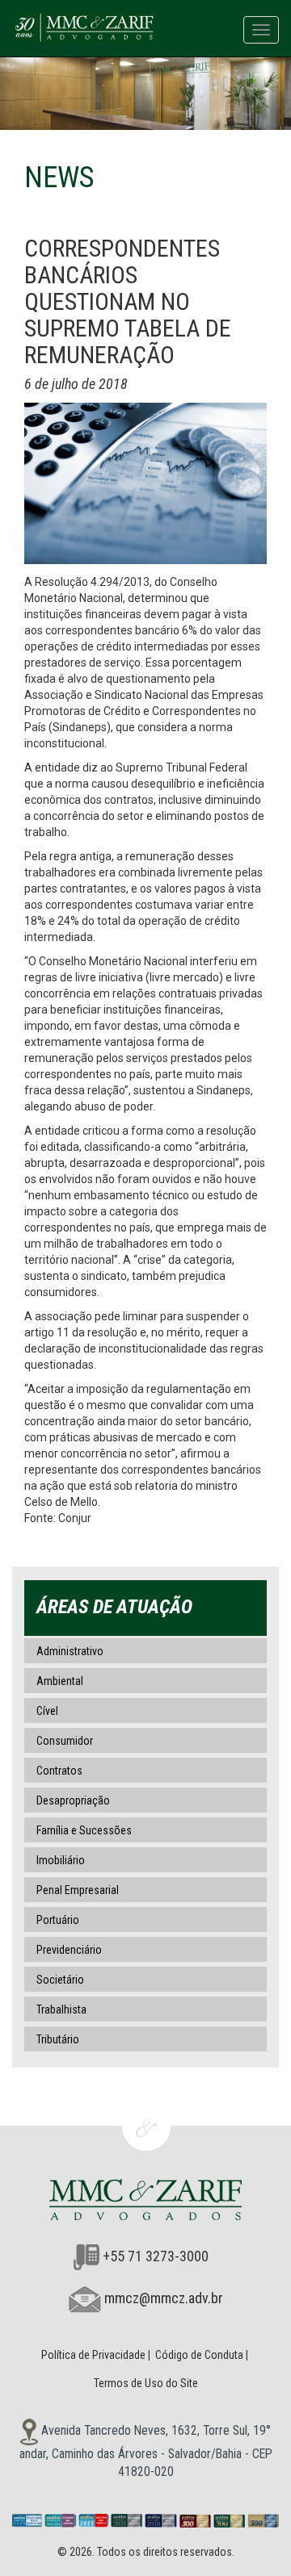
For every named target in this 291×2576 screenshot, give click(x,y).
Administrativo (70, 1651)
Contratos (59, 1771)
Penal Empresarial (78, 1890)
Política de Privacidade (93, 2355)
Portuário (58, 1920)
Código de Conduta (199, 2355)
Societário (60, 1980)
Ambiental (60, 1681)
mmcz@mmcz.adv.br (164, 2298)
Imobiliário (61, 1860)
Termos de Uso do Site (146, 2383)
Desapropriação (73, 1800)
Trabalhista (61, 2009)
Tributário (58, 2039)
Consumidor (65, 1741)
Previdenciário (69, 1950)
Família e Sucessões (84, 1830)
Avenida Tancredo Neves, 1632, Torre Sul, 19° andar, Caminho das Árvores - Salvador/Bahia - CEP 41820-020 (146, 2451)
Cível (47, 1711)
